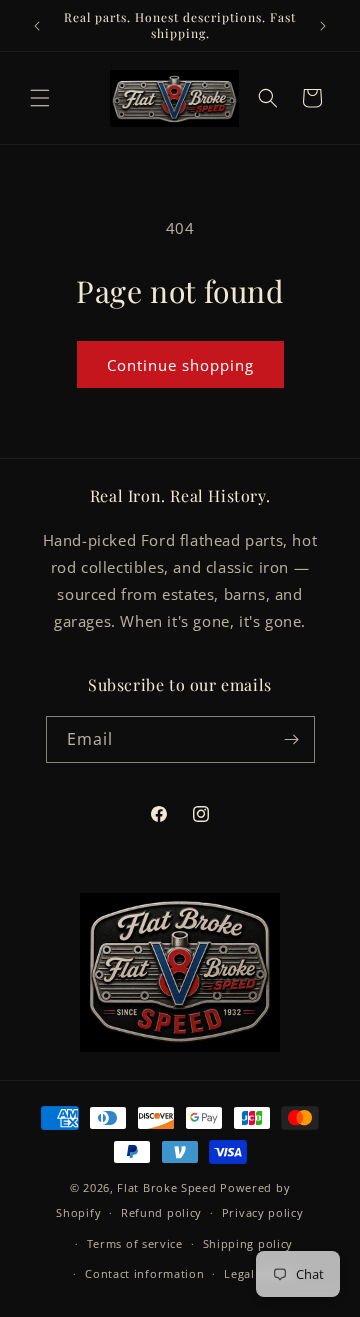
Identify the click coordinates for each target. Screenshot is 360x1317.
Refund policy (161, 1212)
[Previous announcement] (37, 26)
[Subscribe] (292, 739)
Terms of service (135, 1243)
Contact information (144, 1273)
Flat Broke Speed (166, 1187)
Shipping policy (248, 1243)
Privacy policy (263, 1212)
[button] (40, 98)
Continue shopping (180, 365)
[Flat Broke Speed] (180, 972)
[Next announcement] (323, 26)
